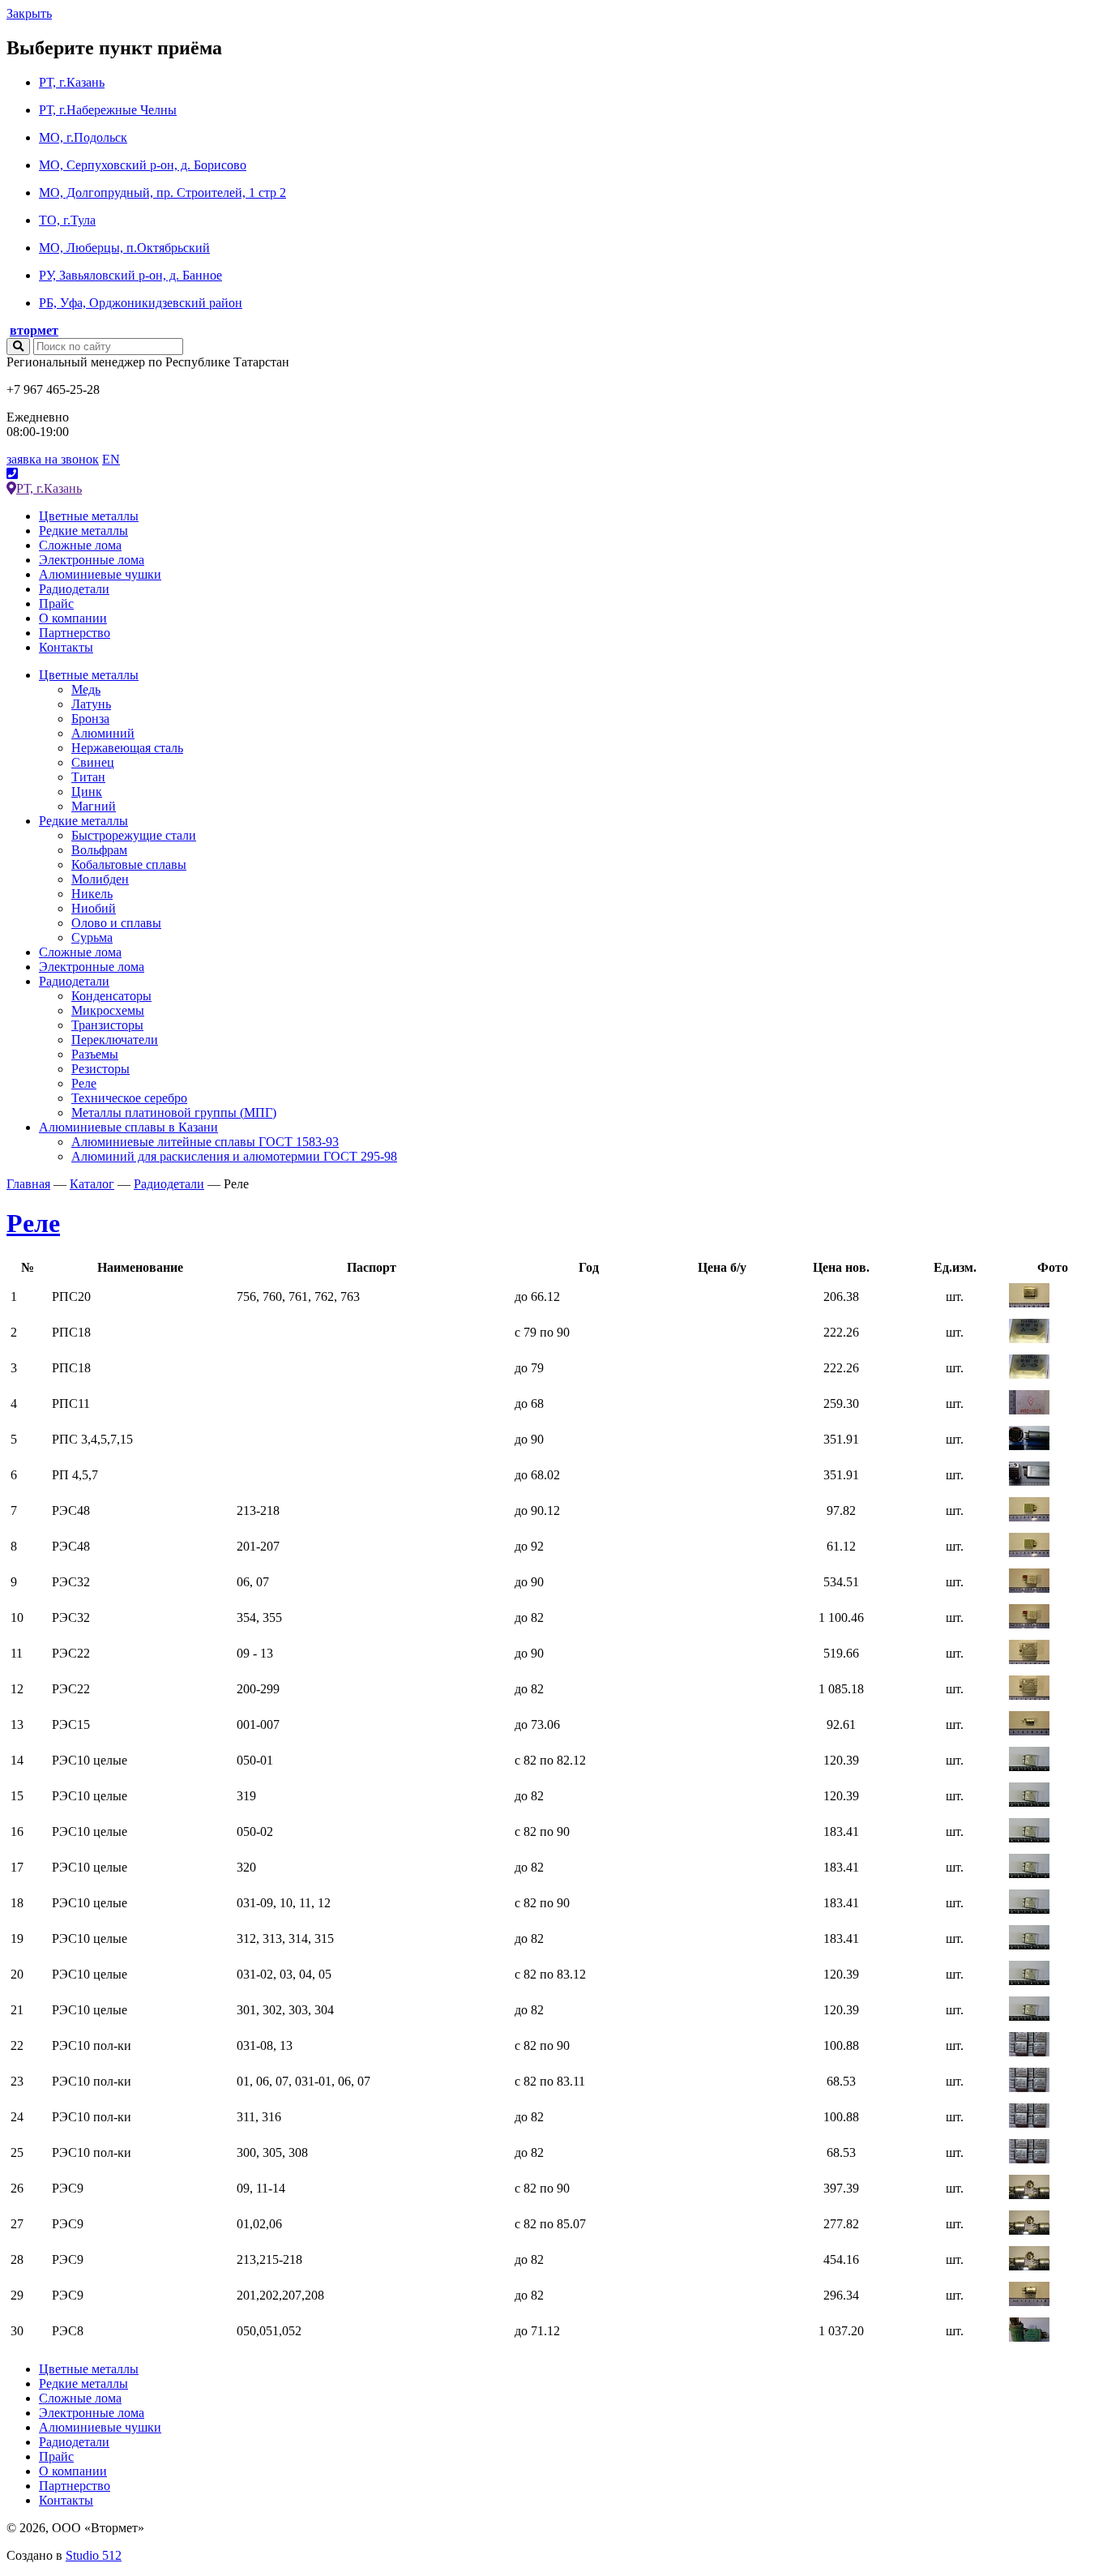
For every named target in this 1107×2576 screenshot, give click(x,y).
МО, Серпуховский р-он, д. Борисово (143, 165)
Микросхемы (108, 1010)
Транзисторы (107, 1025)
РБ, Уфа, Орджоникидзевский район (141, 303)
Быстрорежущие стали (134, 835)
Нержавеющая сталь (127, 748)
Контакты (66, 647)
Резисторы (100, 1069)
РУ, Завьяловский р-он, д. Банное (130, 275)
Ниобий (94, 908)
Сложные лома (80, 545)
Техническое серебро (129, 1098)
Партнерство (75, 633)
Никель (92, 894)
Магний (94, 806)
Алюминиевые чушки (100, 574)
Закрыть (29, 13)
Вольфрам (99, 850)
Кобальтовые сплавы (129, 864)
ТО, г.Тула (67, 220)
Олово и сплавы (116, 923)
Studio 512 (94, 2555)
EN (111, 459)
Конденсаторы (111, 996)
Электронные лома (92, 560)
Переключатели (115, 1040)
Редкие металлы (83, 531)
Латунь (91, 704)
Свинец (93, 762)
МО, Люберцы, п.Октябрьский (124, 248)
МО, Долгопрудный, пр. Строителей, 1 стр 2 (162, 193)
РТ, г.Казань (72, 82)
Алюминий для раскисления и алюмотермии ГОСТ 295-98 (234, 1156)
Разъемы (95, 1054)
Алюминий (103, 733)
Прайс (56, 603)
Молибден (100, 879)
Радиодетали (74, 589)
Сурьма (92, 937)
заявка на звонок (53, 459)
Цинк (87, 792)
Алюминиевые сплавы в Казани (128, 1127)
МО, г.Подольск (83, 137)
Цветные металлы (89, 516)
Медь (86, 689)
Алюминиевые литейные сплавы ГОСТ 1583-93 (205, 1142)
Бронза (90, 719)
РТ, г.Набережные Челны (108, 110)
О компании (73, 618)
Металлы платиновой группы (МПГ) (174, 1113)
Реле (84, 1083)
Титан (88, 777)
